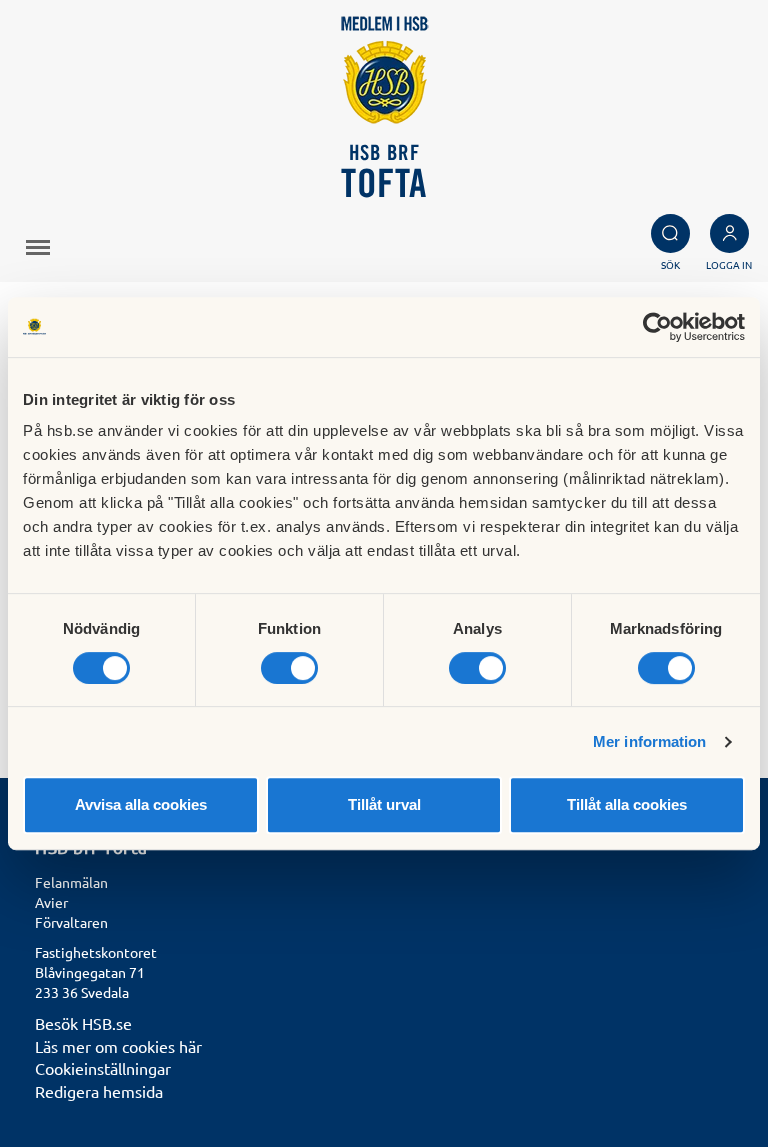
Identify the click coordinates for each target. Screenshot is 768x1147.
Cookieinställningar (103, 1068)
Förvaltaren (71, 922)
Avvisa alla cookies (141, 804)
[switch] (289, 668)
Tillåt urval (384, 804)
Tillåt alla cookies (627, 804)
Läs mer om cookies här (118, 1046)
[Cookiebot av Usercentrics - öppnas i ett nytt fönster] (657, 327)
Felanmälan (71, 882)
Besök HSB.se (83, 1023)
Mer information (650, 741)
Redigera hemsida (99, 1091)
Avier (51, 902)
